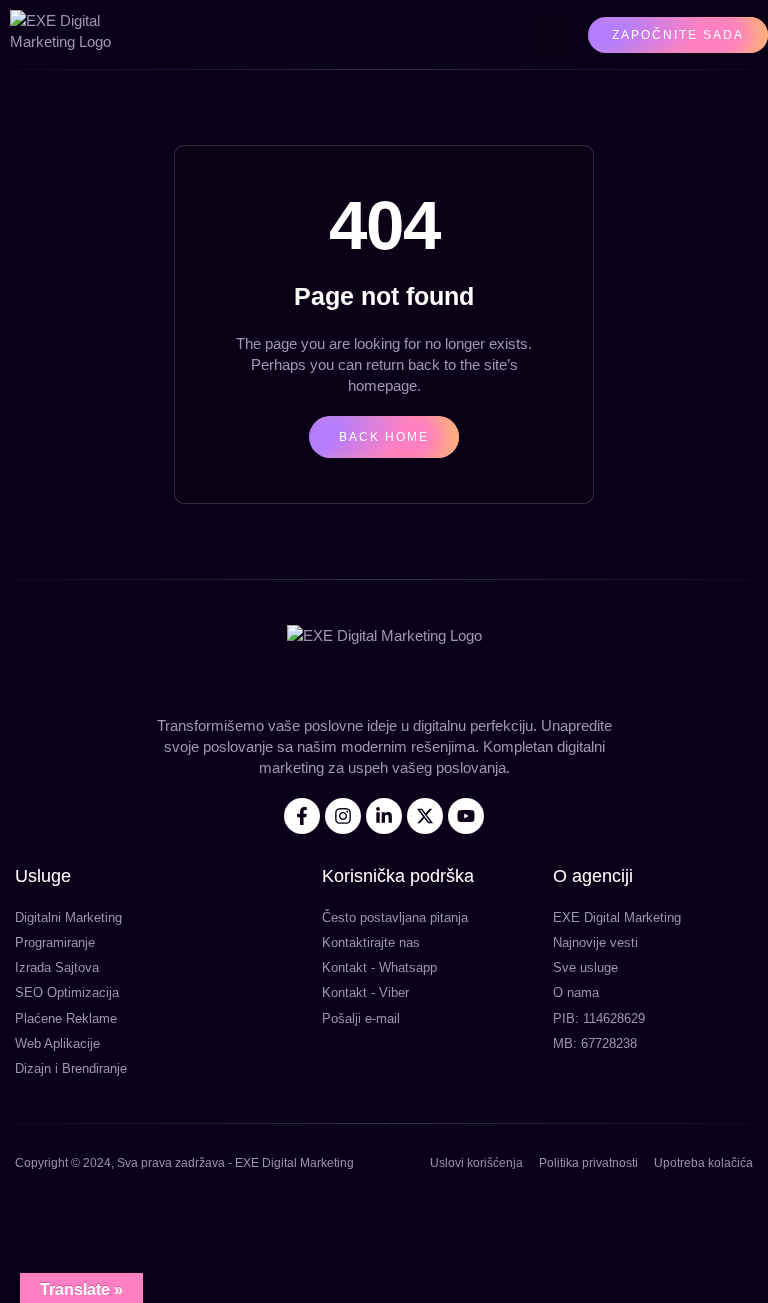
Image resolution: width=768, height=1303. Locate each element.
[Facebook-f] (302, 816)
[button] (550, 35)
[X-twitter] (425, 816)
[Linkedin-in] (384, 816)
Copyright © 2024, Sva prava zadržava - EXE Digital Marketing (184, 1163)
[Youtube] (466, 816)
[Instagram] (343, 816)
